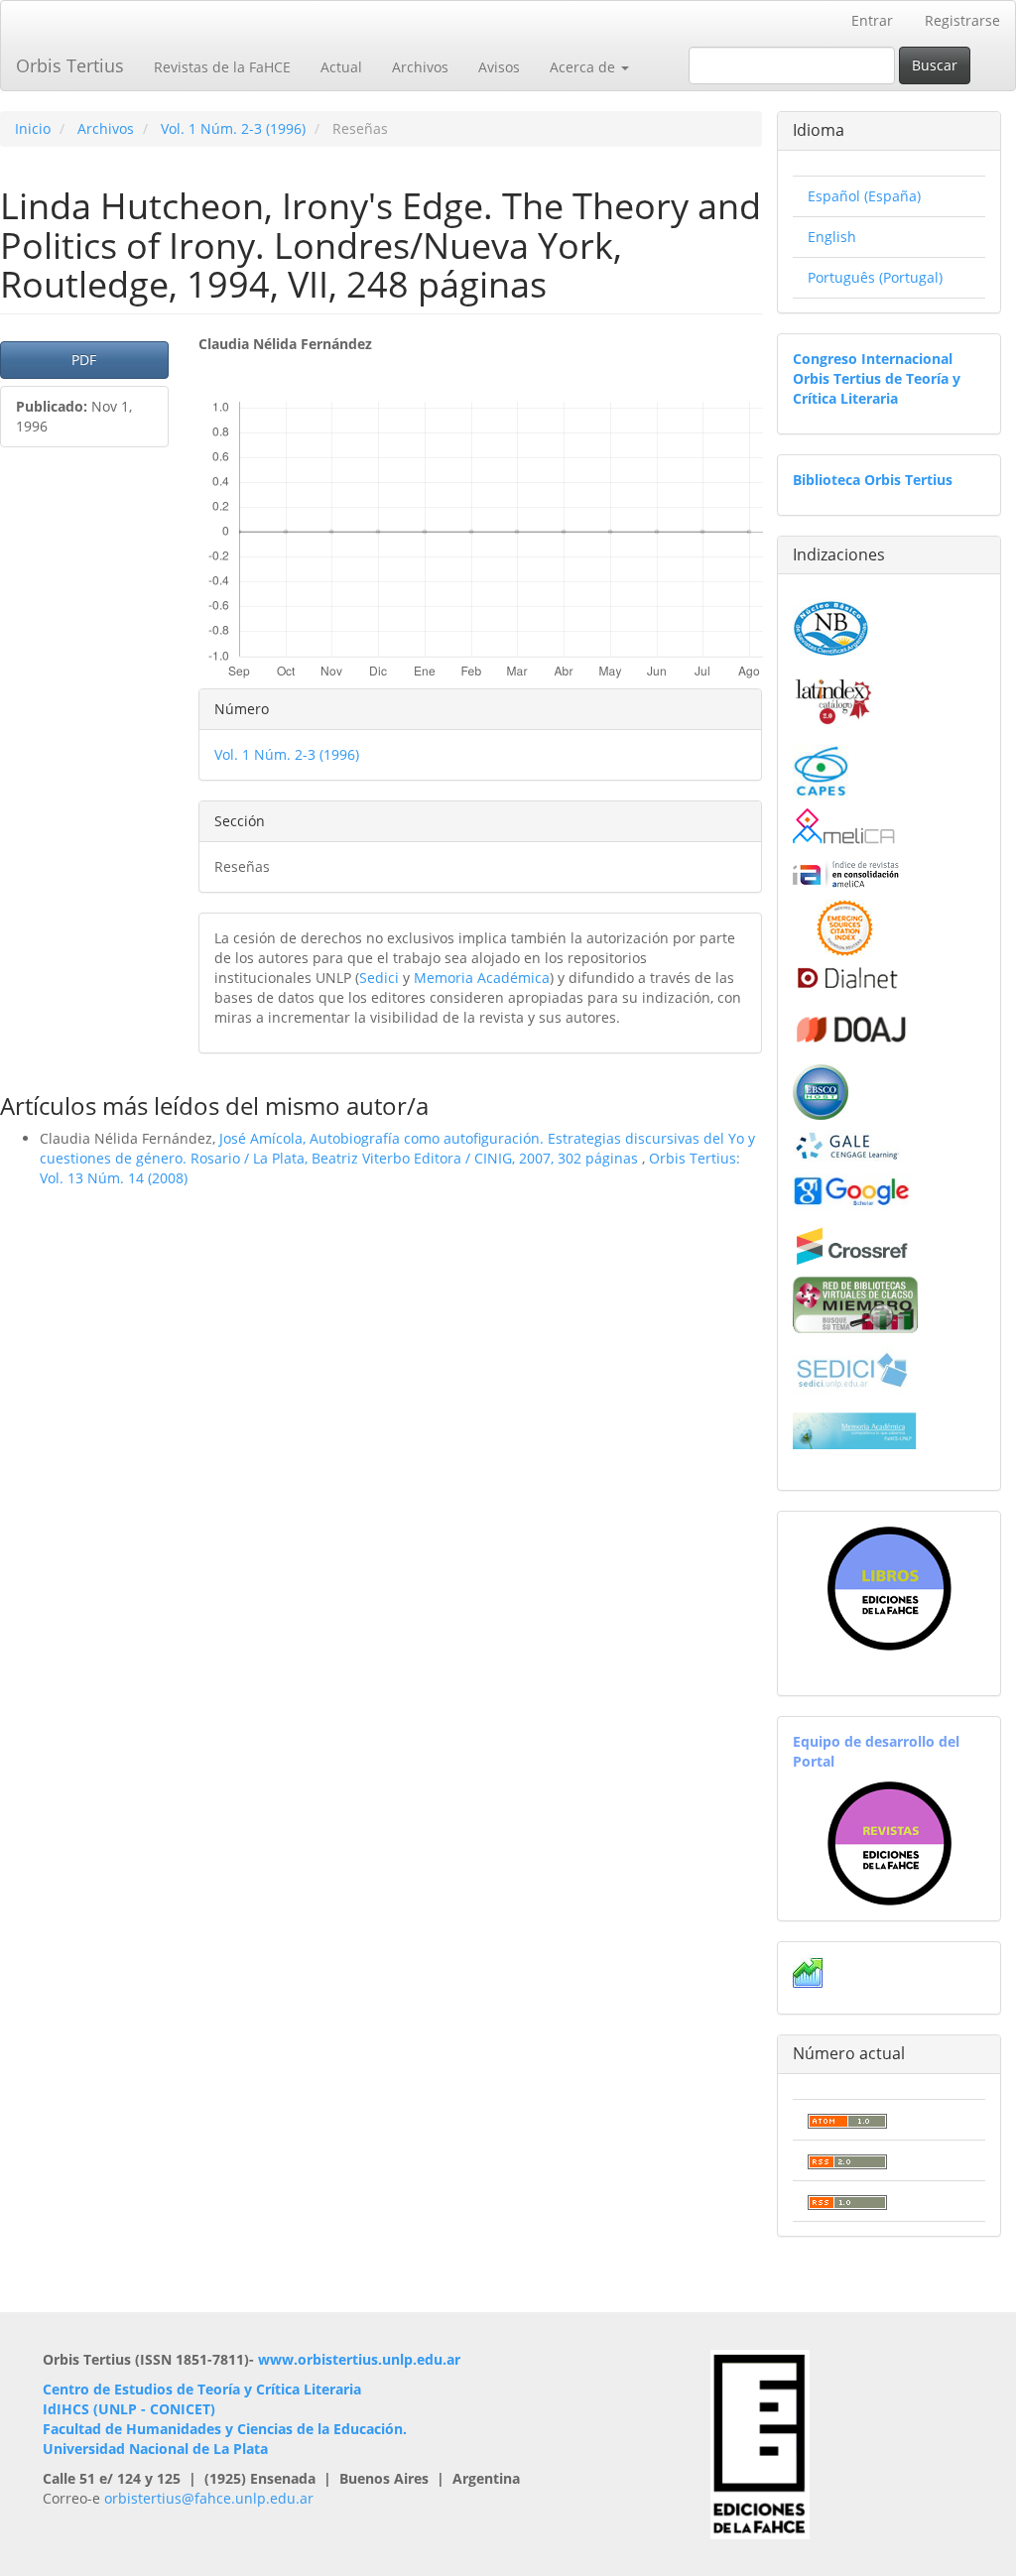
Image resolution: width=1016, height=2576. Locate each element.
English (832, 237)
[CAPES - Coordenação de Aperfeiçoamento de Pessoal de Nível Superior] (821, 769)
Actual (341, 67)
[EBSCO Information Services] (821, 1090)
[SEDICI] (852, 1368)
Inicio (33, 128)
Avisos (499, 67)
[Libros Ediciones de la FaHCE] (889, 1589)
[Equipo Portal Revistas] (889, 1841)
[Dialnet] (846, 978)
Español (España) (864, 196)
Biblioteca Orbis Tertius (873, 480)
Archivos (420, 67)
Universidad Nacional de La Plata (155, 2449)
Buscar (935, 65)
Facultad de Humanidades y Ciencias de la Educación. (225, 2429)
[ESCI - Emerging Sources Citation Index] (845, 926)
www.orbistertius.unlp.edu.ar (359, 2359)
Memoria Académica (482, 978)
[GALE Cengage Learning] (847, 1145)
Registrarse (962, 20)
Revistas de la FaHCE (222, 67)
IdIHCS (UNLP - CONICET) (129, 2409)
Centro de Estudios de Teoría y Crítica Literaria (202, 2389)
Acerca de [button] (584, 67)
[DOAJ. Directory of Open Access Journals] (852, 1026)
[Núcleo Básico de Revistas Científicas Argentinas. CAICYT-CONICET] (831, 625)
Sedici (379, 978)
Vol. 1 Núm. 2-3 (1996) (233, 128)
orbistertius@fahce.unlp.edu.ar (209, 2498)
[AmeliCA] (845, 828)
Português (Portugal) (875, 277)
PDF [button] (84, 360)
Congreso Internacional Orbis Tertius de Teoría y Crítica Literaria (877, 378)
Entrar (872, 20)
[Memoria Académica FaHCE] (855, 1430)
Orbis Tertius (70, 65)
